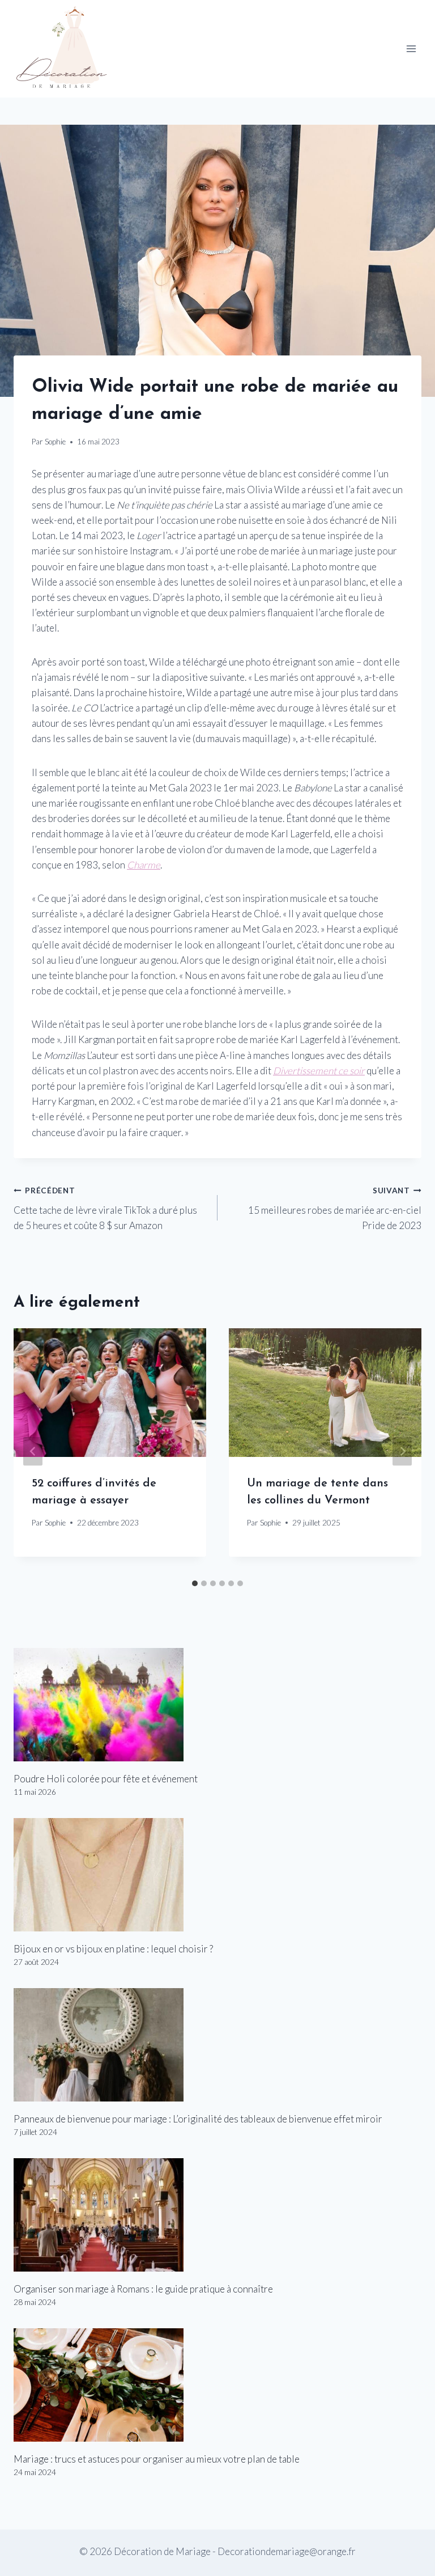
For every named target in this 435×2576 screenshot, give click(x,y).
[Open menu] (411, 49)
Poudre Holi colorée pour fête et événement (106, 1779)
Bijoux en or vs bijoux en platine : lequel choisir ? (113, 1949)
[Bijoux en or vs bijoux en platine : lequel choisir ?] (217, 1875)
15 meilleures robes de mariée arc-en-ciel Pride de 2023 (335, 1209)
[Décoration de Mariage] (67, 49)
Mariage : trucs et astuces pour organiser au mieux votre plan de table (157, 2459)
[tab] (195, 1583)
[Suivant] (402, 1451)
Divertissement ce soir (319, 1071)
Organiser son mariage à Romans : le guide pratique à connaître (143, 2289)
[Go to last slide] (33, 1451)
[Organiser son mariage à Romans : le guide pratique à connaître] (217, 2215)
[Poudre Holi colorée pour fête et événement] (217, 1705)
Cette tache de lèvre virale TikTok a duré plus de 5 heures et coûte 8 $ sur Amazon (105, 1209)
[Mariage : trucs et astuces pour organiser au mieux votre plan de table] (217, 2385)
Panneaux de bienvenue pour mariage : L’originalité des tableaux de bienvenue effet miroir (198, 2119)
